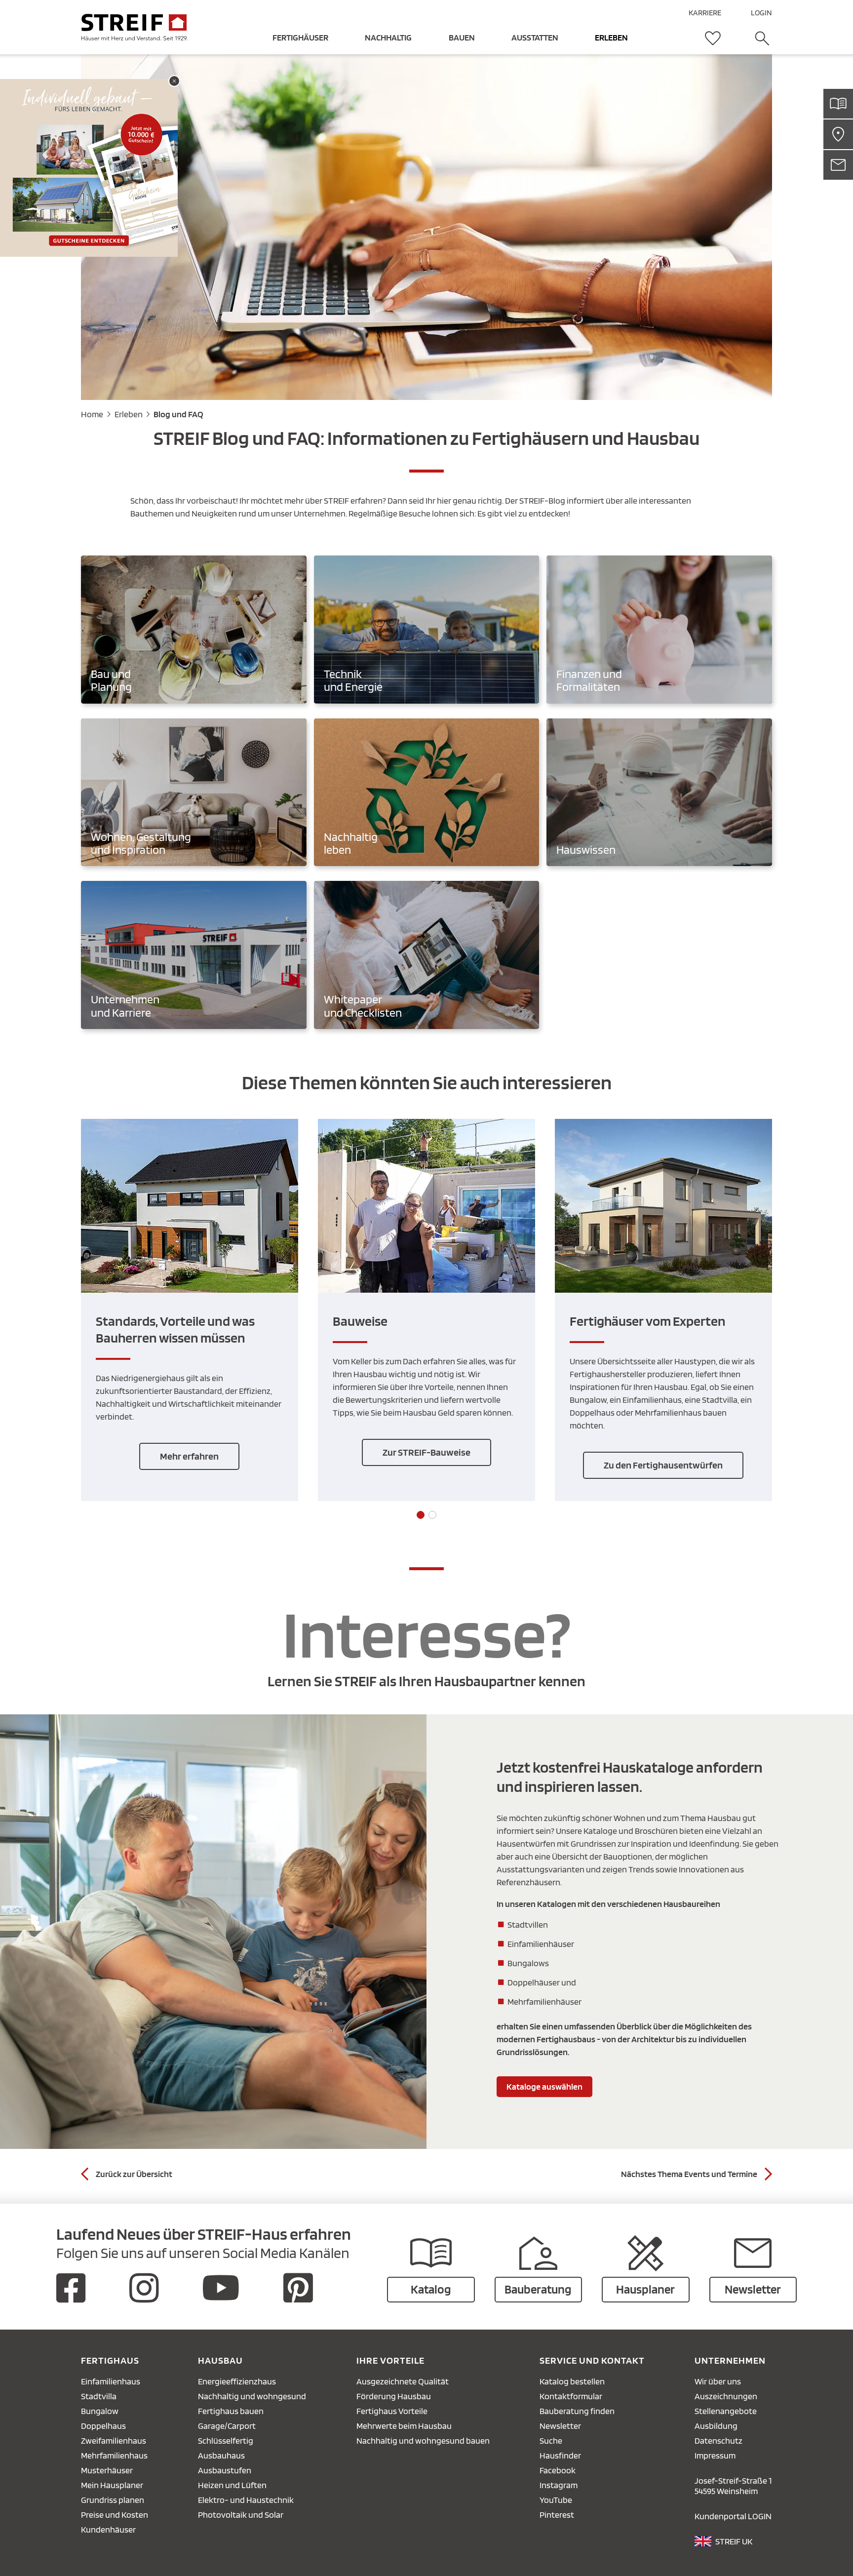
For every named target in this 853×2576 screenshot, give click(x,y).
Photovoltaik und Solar (241, 2515)
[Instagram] (144, 2288)
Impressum (715, 2455)
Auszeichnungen (726, 2396)
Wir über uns (718, 2381)
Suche (551, 2440)
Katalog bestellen (572, 2381)
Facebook (558, 2470)
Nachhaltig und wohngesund (252, 2396)
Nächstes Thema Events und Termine (689, 2174)
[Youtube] (221, 2288)
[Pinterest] (298, 2288)
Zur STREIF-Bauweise (426, 1452)
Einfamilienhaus (111, 2381)
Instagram (559, 2485)
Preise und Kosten (115, 2515)
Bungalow (100, 2411)
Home (92, 414)
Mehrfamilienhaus (114, 2455)
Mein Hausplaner (112, 2485)
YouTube (556, 2500)
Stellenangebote (726, 2411)
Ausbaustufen (225, 2470)
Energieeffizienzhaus (237, 2381)
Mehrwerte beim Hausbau (404, 2426)
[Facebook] (71, 2288)
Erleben (129, 414)
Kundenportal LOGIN (733, 2516)
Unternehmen (730, 2360)
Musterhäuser (107, 2470)
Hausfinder (560, 2455)
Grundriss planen (113, 2500)
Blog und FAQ (178, 414)
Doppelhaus (103, 2426)
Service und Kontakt (592, 2360)
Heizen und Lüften (232, 2485)
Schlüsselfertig (226, 2440)
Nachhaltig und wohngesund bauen (423, 2440)
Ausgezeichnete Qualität (403, 2381)
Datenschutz (718, 2440)
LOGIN (761, 13)
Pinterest (557, 2515)
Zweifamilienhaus (114, 2440)
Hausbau (220, 2360)
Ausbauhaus (221, 2455)
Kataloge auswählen (544, 2086)
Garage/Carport (227, 2426)
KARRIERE (705, 13)
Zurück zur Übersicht (134, 2174)
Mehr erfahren (189, 1456)
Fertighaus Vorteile (392, 2411)
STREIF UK (734, 2541)
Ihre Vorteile (390, 2360)
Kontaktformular (571, 2396)
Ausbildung (716, 2426)
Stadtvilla (99, 2396)
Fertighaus (110, 2360)
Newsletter (560, 2426)
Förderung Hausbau (394, 2396)
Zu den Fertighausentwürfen (663, 1465)
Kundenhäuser (108, 2529)
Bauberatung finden (577, 2411)
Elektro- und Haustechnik (246, 2500)
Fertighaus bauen (231, 2411)
